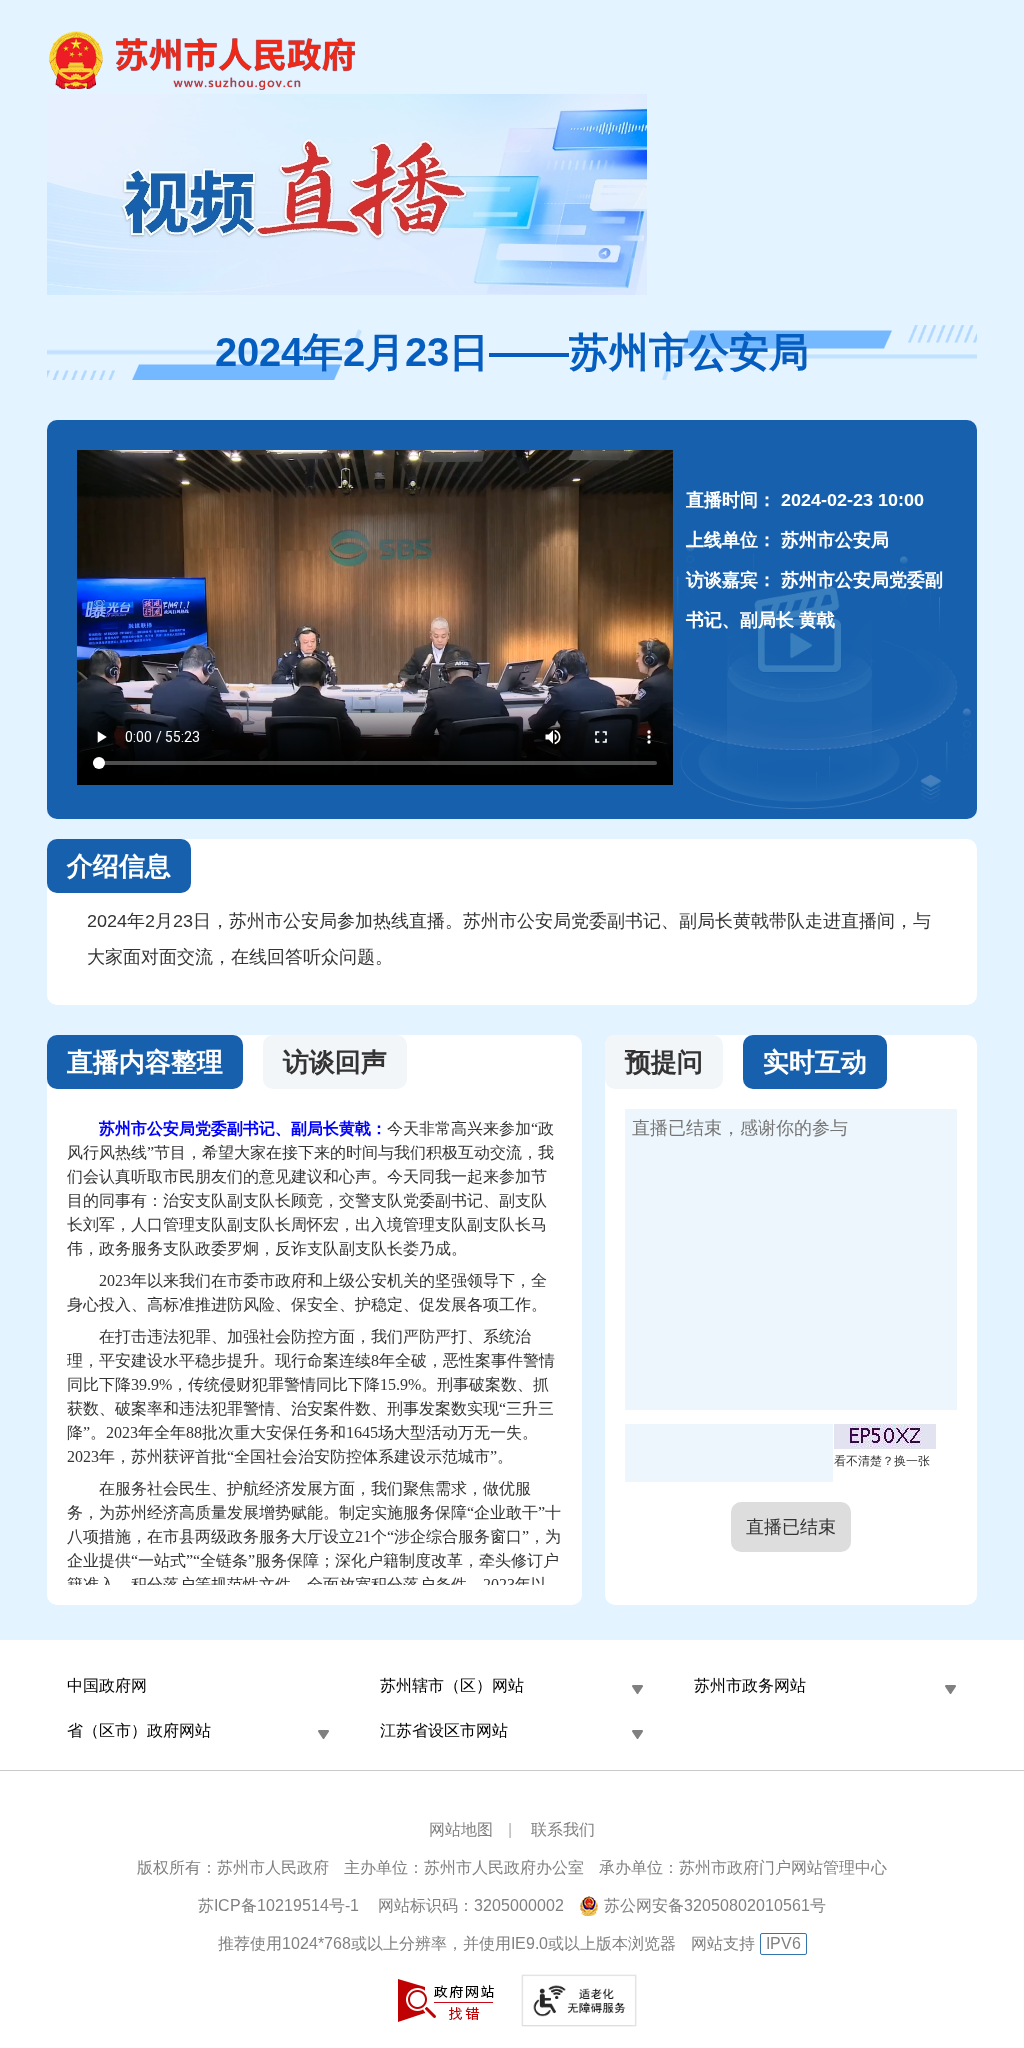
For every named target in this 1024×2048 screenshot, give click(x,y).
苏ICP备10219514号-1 (278, 1905)
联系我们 (563, 1829)
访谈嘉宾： (731, 580)
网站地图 (461, 1829)
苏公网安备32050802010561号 (715, 1905)
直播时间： (731, 500)
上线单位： (731, 540)
